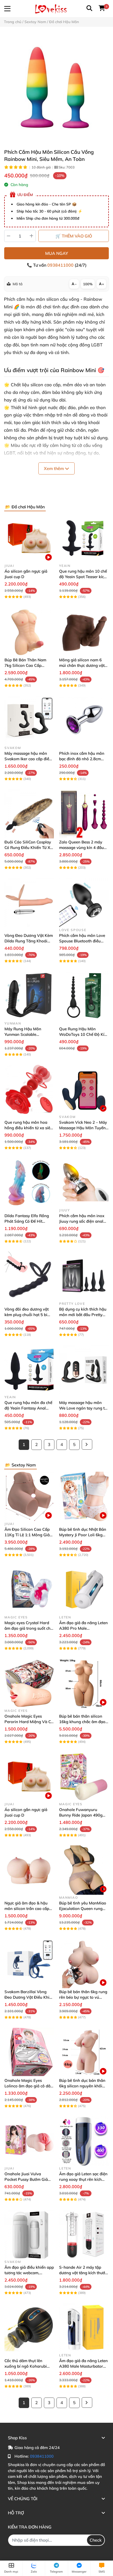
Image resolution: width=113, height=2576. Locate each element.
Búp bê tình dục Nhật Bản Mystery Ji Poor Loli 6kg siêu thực (83, 1535)
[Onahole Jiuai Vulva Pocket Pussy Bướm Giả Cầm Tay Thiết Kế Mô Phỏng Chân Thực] (29, 2141)
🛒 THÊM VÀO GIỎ (74, 236)
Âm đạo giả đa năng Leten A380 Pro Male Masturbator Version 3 (83, 1628)
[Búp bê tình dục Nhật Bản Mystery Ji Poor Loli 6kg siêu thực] (84, 1496)
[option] (56, 88)
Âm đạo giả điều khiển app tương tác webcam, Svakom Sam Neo (29, 2273)
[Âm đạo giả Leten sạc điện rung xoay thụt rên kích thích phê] (84, 2141)
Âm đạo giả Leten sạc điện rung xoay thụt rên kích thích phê (83, 2179)
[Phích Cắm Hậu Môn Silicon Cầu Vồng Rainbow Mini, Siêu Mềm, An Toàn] (56, 88)
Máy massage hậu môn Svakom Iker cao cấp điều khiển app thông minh (28, 759)
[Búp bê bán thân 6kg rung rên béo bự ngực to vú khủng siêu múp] (84, 1963)
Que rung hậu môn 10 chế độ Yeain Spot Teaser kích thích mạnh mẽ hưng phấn (83, 577)
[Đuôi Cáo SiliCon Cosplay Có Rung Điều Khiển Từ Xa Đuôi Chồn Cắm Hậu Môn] (29, 814)
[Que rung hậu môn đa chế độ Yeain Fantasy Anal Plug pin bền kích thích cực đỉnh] (29, 1370)
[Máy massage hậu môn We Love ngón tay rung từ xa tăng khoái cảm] (84, 1370)
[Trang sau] (87, 1444)
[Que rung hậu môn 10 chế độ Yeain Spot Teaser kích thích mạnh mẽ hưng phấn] (84, 538)
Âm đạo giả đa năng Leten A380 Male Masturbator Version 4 (83, 2366)
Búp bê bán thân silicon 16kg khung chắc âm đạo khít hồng (82, 1722)
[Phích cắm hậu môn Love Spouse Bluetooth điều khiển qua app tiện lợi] (84, 902)
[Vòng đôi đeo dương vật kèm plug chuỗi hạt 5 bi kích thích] (29, 1276)
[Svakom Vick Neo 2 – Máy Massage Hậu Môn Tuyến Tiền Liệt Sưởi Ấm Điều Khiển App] (84, 1089)
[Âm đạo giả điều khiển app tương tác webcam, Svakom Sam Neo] (29, 2234)
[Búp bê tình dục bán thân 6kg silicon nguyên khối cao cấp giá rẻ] (84, 2052)
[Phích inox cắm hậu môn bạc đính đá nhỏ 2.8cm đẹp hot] (84, 720)
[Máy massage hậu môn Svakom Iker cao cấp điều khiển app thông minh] (29, 720)
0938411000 (61, 265)
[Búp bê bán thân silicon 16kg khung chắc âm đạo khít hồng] (84, 1683)
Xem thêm (54, 468)
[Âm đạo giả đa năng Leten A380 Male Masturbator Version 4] (84, 2328)
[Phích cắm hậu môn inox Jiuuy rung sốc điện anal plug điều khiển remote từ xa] (84, 1183)
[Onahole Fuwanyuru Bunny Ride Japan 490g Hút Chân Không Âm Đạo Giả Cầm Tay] (84, 1777)
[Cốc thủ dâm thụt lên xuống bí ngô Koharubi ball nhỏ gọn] (29, 2328)
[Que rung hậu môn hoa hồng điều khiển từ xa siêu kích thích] (29, 1089)
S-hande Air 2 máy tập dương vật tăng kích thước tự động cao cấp (83, 2273)
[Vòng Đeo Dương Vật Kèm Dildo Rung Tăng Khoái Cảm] (29, 902)
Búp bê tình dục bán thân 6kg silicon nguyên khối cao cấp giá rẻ (82, 2086)
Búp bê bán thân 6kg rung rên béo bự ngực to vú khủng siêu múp (83, 1997)
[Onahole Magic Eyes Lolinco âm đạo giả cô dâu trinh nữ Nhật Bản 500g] (29, 2052)
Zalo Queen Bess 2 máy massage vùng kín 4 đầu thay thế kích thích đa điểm (84, 848)
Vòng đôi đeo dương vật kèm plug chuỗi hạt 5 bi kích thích (27, 1315)
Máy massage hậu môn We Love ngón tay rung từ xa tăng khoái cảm (83, 1408)
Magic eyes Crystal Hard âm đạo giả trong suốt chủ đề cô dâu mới (29, 1628)
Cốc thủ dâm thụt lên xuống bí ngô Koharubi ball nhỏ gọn (26, 2366)
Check (96, 2540)
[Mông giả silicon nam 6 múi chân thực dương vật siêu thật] (84, 632)
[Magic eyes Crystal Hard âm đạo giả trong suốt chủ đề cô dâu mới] (29, 1590)
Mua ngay (57, 253)
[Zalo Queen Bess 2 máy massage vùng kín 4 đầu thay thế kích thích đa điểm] (84, 814)
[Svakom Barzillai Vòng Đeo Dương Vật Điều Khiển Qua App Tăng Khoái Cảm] (29, 1963)
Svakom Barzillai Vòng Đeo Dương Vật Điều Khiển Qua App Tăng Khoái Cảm (29, 1997)
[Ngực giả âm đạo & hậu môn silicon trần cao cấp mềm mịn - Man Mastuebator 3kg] (29, 1870)
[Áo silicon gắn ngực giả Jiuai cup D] (29, 538)
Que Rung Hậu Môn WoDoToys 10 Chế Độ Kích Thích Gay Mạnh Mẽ (84, 1034)
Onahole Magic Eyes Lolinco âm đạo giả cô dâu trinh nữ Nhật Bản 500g (29, 2086)
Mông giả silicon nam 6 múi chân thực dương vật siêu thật (82, 665)
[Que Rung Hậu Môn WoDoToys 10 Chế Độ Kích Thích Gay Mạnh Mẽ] (84, 996)
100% (88, 284)
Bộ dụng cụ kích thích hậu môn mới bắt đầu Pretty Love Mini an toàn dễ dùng (84, 1315)
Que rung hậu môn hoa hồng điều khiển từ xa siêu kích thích (29, 1128)
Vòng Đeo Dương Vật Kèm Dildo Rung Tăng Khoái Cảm (29, 941)
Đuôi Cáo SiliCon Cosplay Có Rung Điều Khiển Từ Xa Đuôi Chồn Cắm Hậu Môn (29, 848)
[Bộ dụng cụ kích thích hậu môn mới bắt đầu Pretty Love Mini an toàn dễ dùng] (84, 1276)
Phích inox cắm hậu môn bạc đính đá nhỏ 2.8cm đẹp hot (82, 759)
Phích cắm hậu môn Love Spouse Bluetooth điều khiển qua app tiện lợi (82, 941)
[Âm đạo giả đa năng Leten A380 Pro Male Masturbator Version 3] (84, 1590)
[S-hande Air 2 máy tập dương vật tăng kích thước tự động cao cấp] (84, 2234)
